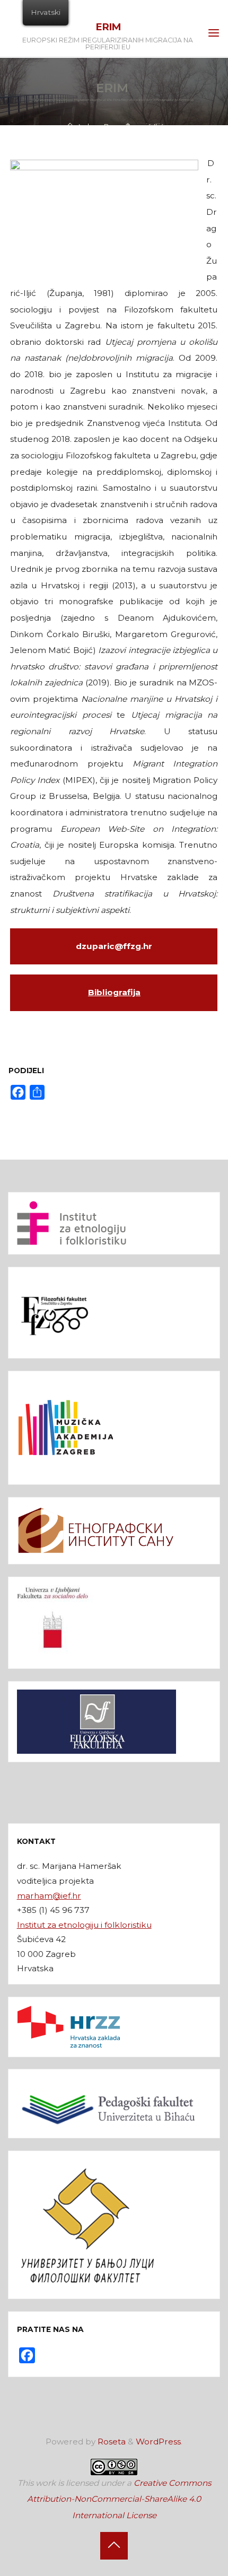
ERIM (108, 27)
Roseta (111, 2442)
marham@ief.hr (49, 1896)
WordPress (158, 2442)
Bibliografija (114, 992)
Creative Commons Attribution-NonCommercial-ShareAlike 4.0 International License (119, 2499)
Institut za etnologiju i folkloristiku (84, 1925)
